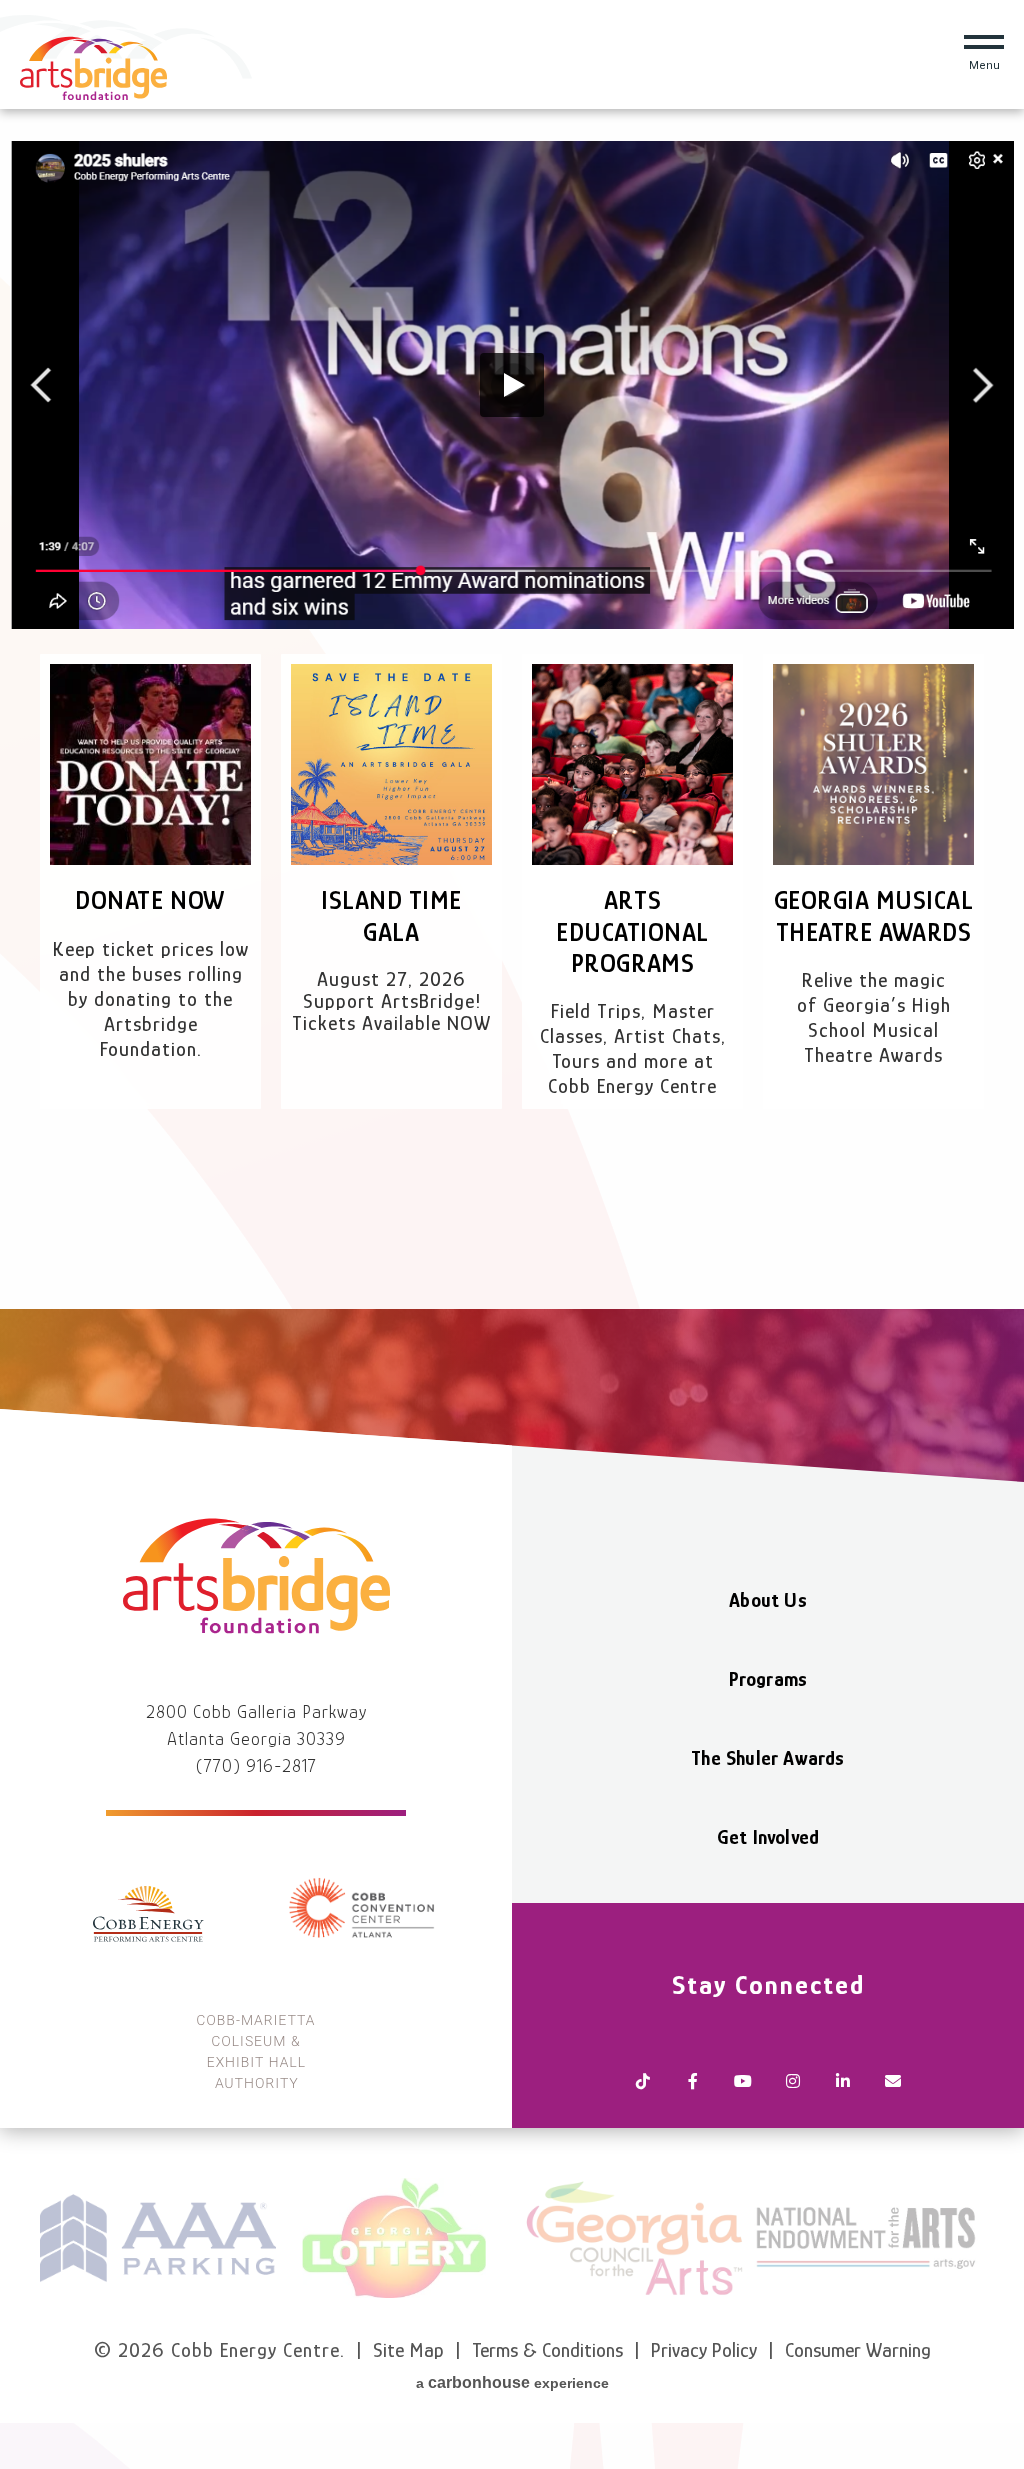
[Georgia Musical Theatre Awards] (873, 764)
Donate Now (150, 900)
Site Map (408, 2350)
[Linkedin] (843, 2083)
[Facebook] (693, 2083)
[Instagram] (793, 2083)
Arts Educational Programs (632, 931)
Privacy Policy (704, 2350)
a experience (512, 2382)
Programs (768, 1679)
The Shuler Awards (767, 1758)
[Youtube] (743, 2083)
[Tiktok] (643, 2083)
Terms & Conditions (547, 2350)
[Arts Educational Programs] (632, 764)
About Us (768, 1600)
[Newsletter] (893, 2083)
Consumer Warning (858, 2350)
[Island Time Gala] (391, 764)
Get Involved (768, 1837)
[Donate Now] (150, 764)
